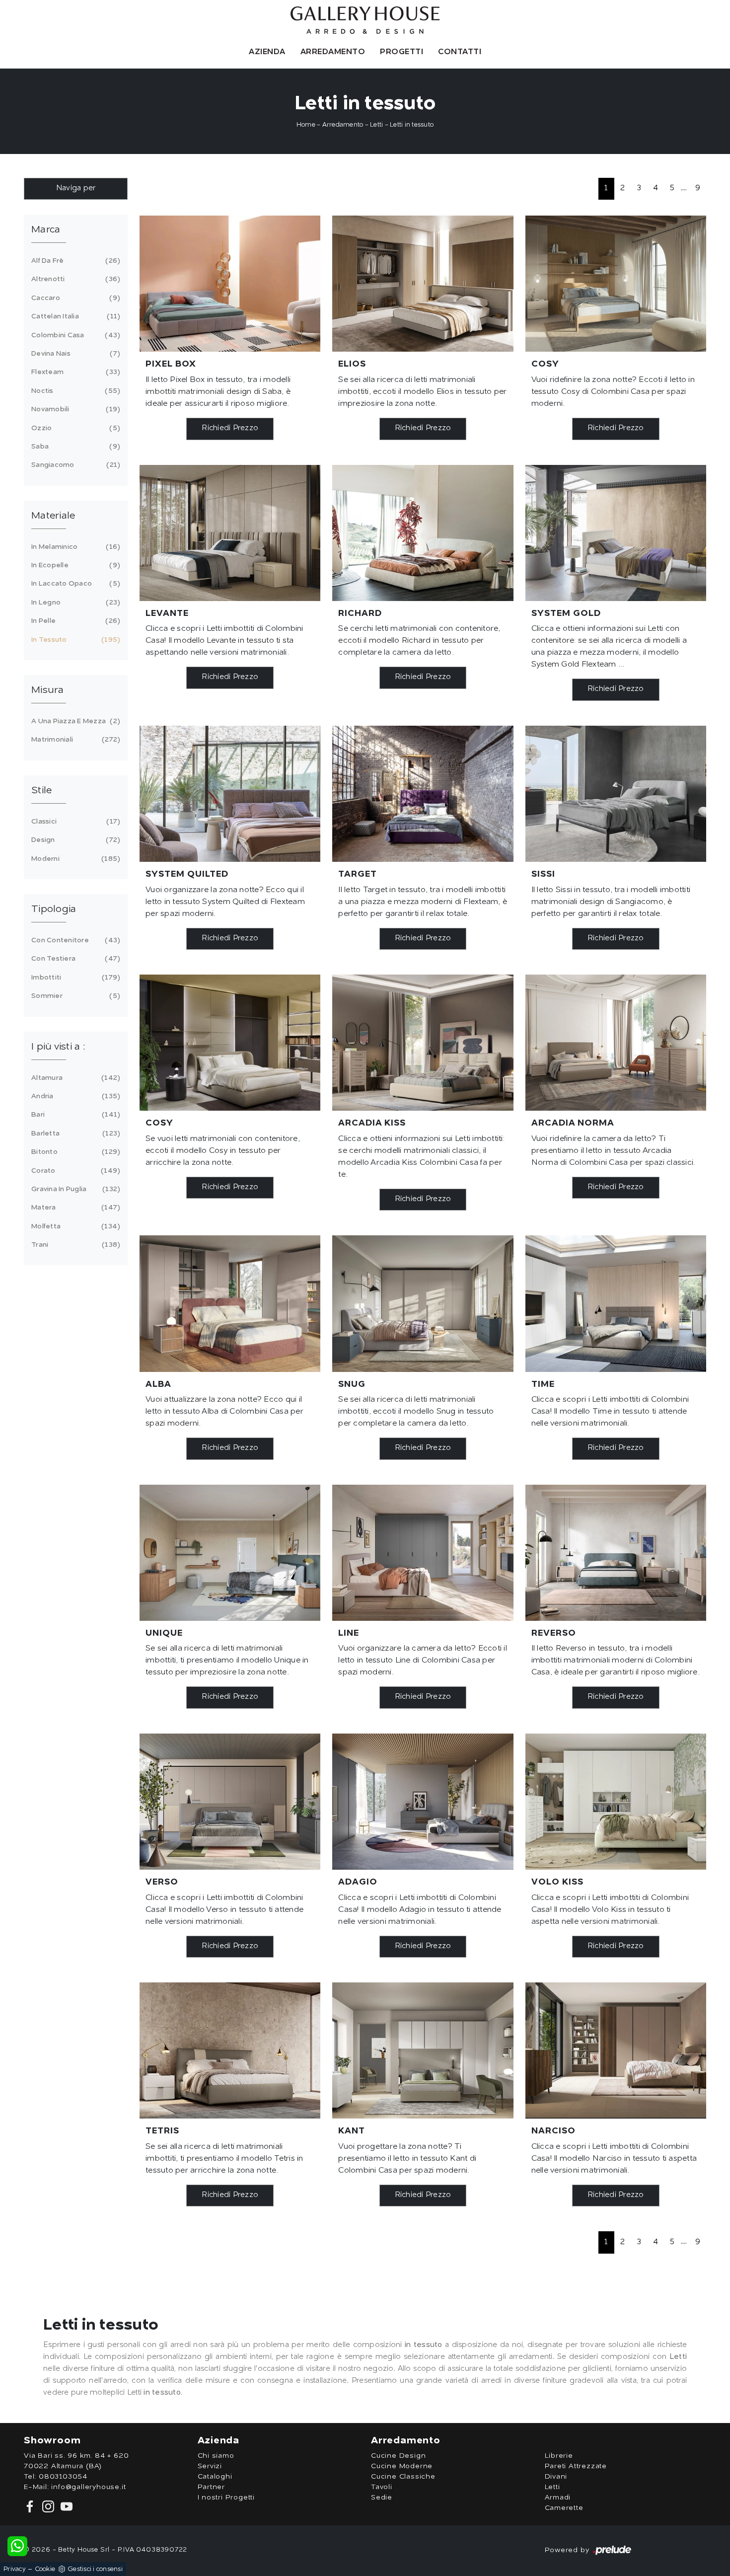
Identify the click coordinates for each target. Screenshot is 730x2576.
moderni (74, 859)
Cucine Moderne (402, 2466)
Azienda (267, 52)
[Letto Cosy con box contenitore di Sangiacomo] (230, 1043)
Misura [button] (48, 690)
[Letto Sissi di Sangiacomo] (616, 794)
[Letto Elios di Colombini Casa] (423, 284)
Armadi (558, 2498)
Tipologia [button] (54, 909)
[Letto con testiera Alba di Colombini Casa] (230, 1303)
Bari (74, 1115)
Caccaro (74, 298)
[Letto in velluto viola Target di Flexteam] (423, 794)
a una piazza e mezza (74, 721)
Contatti (460, 52)
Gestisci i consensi (95, 2569)
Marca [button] (46, 230)
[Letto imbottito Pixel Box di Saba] (230, 284)
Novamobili (74, 409)
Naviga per (76, 189)
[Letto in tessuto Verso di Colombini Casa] (230, 1802)
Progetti (401, 52)
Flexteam (74, 372)
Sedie (382, 2498)
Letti (376, 125)
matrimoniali (74, 740)
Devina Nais (74, 354)
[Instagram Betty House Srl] (47, 2506)
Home (306, 125)
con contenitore (74, 940)
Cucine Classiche (403, 2477)
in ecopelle (74, 565)
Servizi (210, 2466)
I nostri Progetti (226, 2498)
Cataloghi (215, 2477)
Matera (74, 1208)
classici (74, 822)
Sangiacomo (74, 465)
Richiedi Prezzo (230, 428)
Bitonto (74, 1152)
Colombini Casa (74, 335)
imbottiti (74, 978)
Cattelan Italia (74, 316)
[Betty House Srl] (365, 20)
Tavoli (382, 2487)
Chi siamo (216, 2456)
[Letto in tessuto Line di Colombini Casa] (423, 1553)
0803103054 (63, 2477)
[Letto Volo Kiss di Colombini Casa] (616, 1802)
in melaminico (74, 547)
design (74, 840)
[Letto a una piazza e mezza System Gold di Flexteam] (616, 533)
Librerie (559, 2456)
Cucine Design (398, 2456)
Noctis (74, 391)
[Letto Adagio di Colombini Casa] (423, 1802)
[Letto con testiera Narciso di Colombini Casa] (616, 2050)
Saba (74, 447)
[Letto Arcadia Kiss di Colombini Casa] (423, 1043)
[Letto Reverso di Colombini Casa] (616, 1553)
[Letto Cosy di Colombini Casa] (616, 284)
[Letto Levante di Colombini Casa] (230, 533)
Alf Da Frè (74, 261)
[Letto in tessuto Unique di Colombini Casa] (230, 1553)
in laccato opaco (74, 584)
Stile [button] (41, 791)
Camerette (564, 2508)
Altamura (74, 1078)
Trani (74, 1245)
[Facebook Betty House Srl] (31, 2506)
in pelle (74, 621)
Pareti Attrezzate (576, 2466)
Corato (74, 1171)
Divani (556, 2477)
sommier (74, 996)
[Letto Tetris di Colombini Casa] (230, 2050)
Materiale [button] (53, 516)
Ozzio (74, 428)
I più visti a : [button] (58, 1047)
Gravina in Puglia (74, 1189)
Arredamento (333, 52)
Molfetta (74, 1226)
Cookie (45, 2569)
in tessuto (74, 640)
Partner (212, 2487)
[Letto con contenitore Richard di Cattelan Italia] (423, 533)
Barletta (74, 1134)
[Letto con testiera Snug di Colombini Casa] (423, 1303)
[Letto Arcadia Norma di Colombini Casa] (616, 1043)
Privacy (15, 2569)
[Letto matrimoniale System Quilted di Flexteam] (230, 794)
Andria (74, 1096)
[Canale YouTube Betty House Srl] (65, 2506)
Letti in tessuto (412, 125)
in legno (74, 603)
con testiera (74, 959)
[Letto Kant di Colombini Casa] (423, 2050)
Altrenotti (74, 279)
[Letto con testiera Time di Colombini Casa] (616, 1303)
